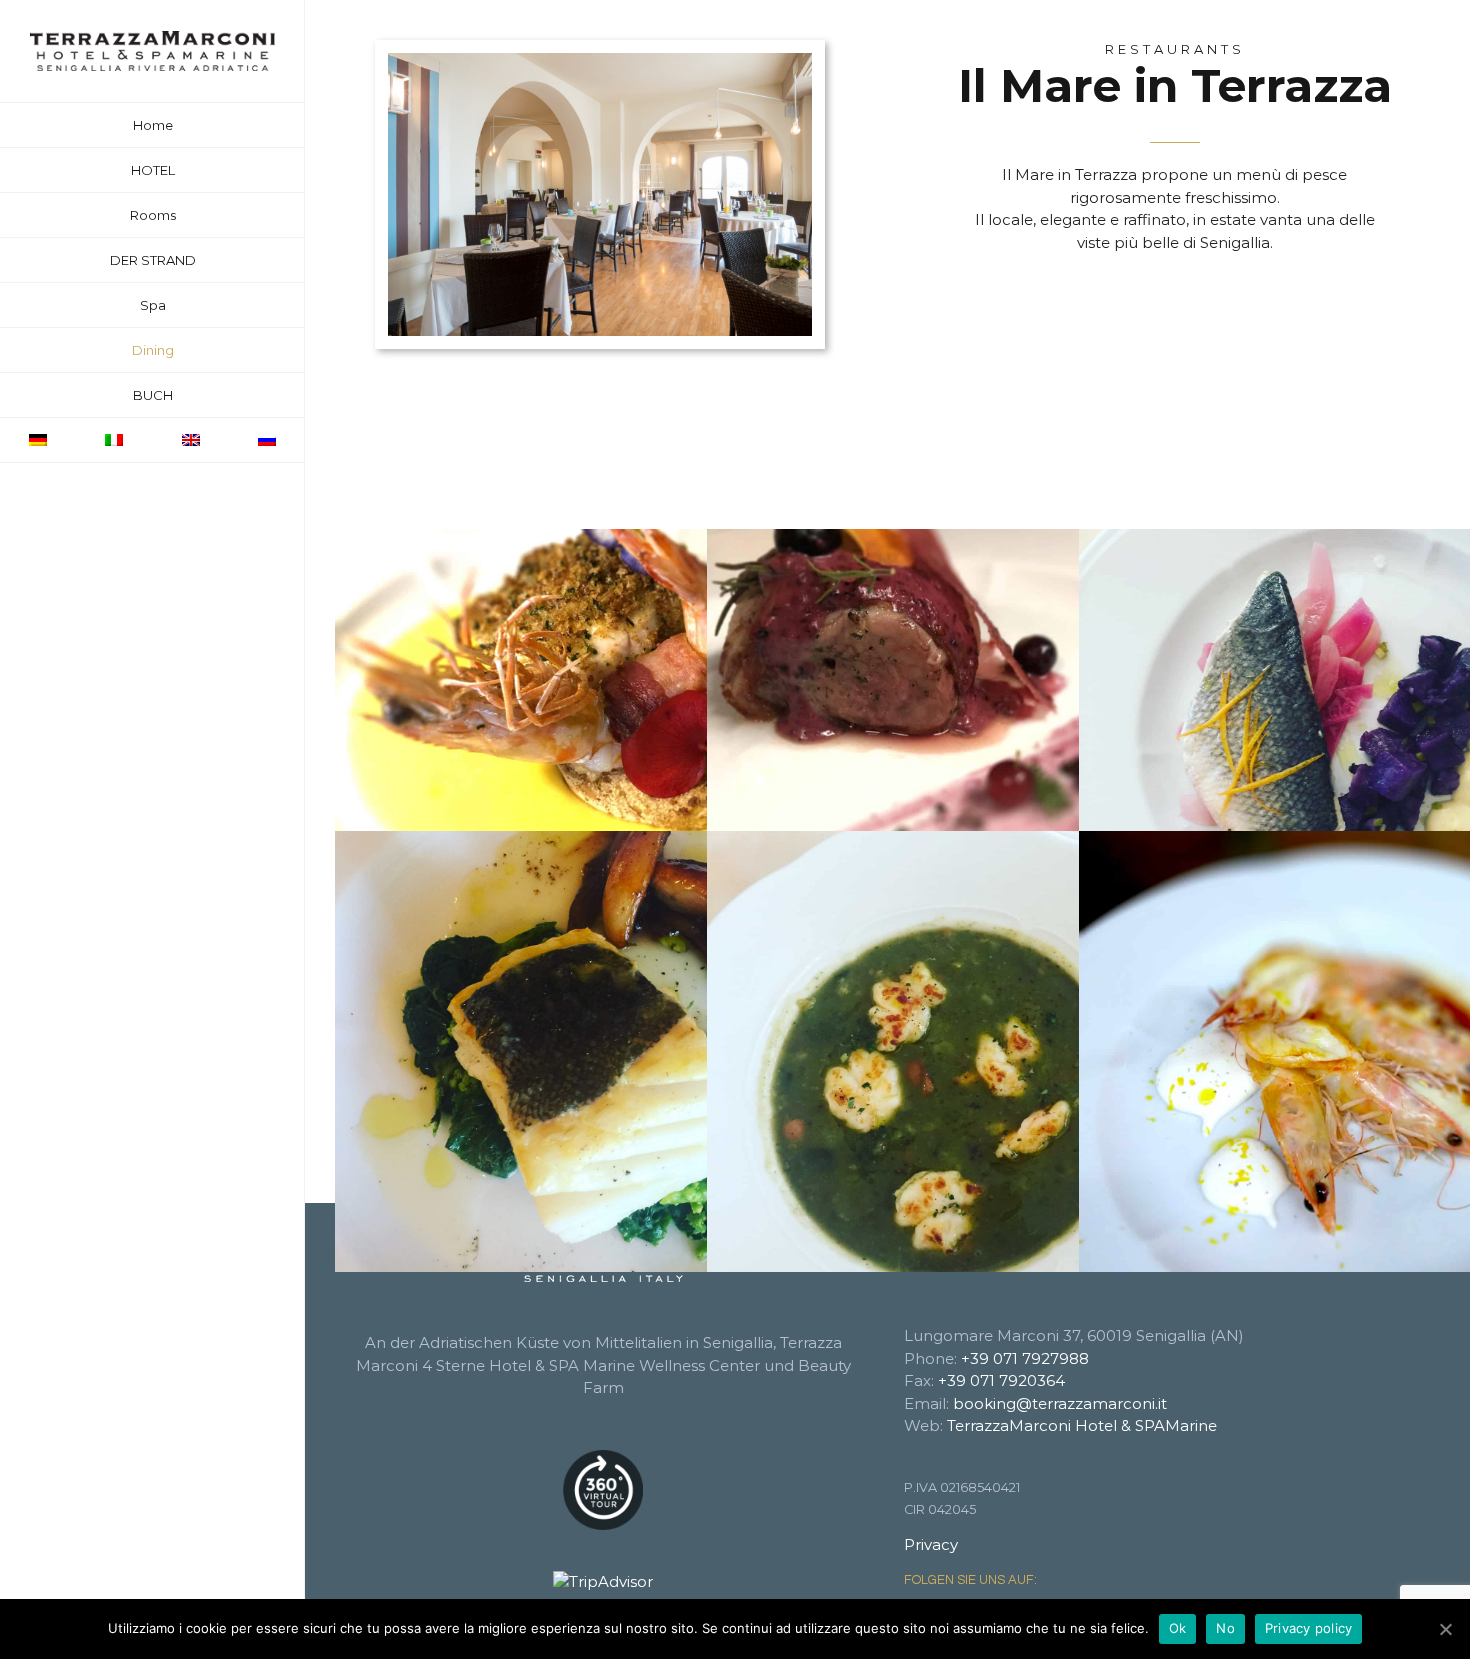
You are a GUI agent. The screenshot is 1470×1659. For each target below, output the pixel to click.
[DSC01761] (600, 60)
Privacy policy (1309, 1628)
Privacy (931, 1544)
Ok (1178, 1628)
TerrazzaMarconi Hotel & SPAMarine (1082, 1425)
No (1225, 1628)
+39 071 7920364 (1001, 1380)
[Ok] (1445, 1629)
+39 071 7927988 (1025, 1358)
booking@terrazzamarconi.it (1060, 1403)
